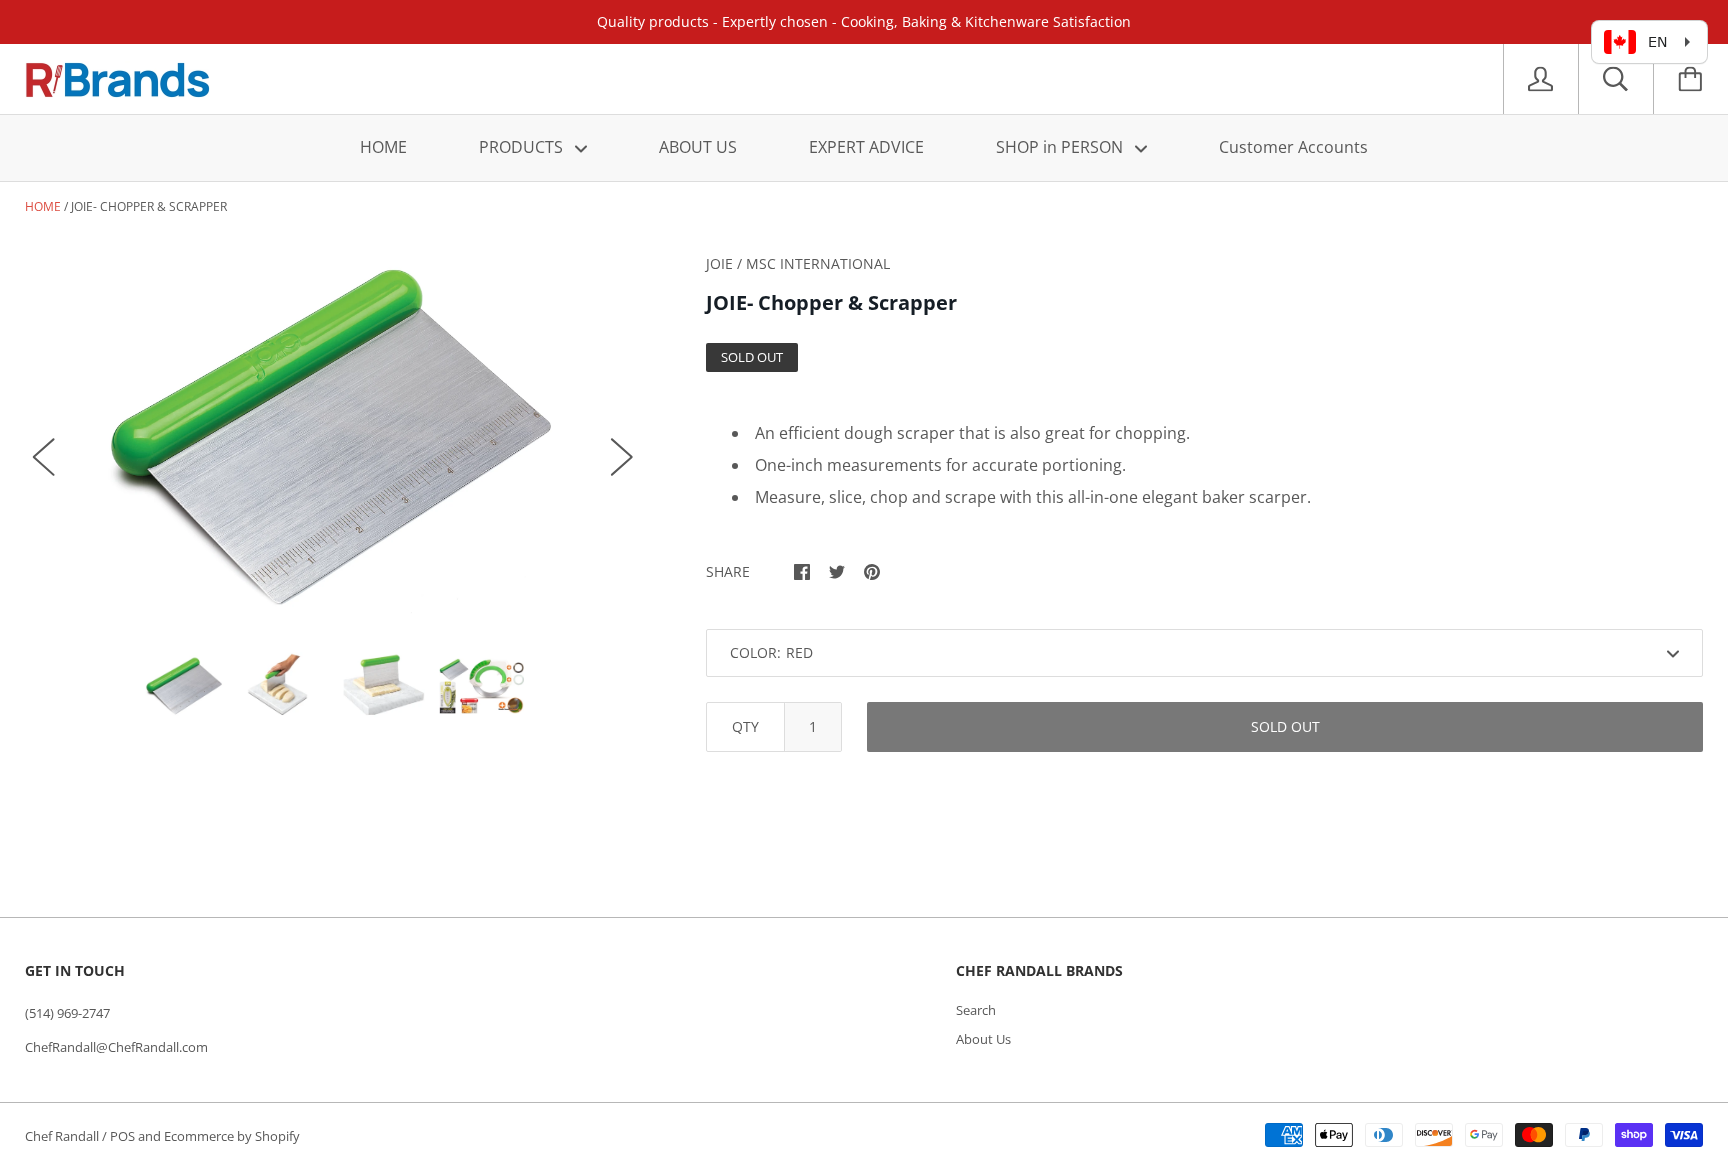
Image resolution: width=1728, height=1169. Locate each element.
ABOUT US (698, 147)
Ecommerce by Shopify (232, 1136)
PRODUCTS (523, 147)
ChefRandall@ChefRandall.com (116, 1047)
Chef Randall (63, 1136)
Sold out (1285, 726)
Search (976, 1010)
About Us (983, 1039)
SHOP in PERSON (1061, 147)
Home (43, 206)
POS (122, 1136)
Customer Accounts (1293, 147)
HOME (383, 147)
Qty (745, 726)
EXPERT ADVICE (866, 147)
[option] (333, 437)
